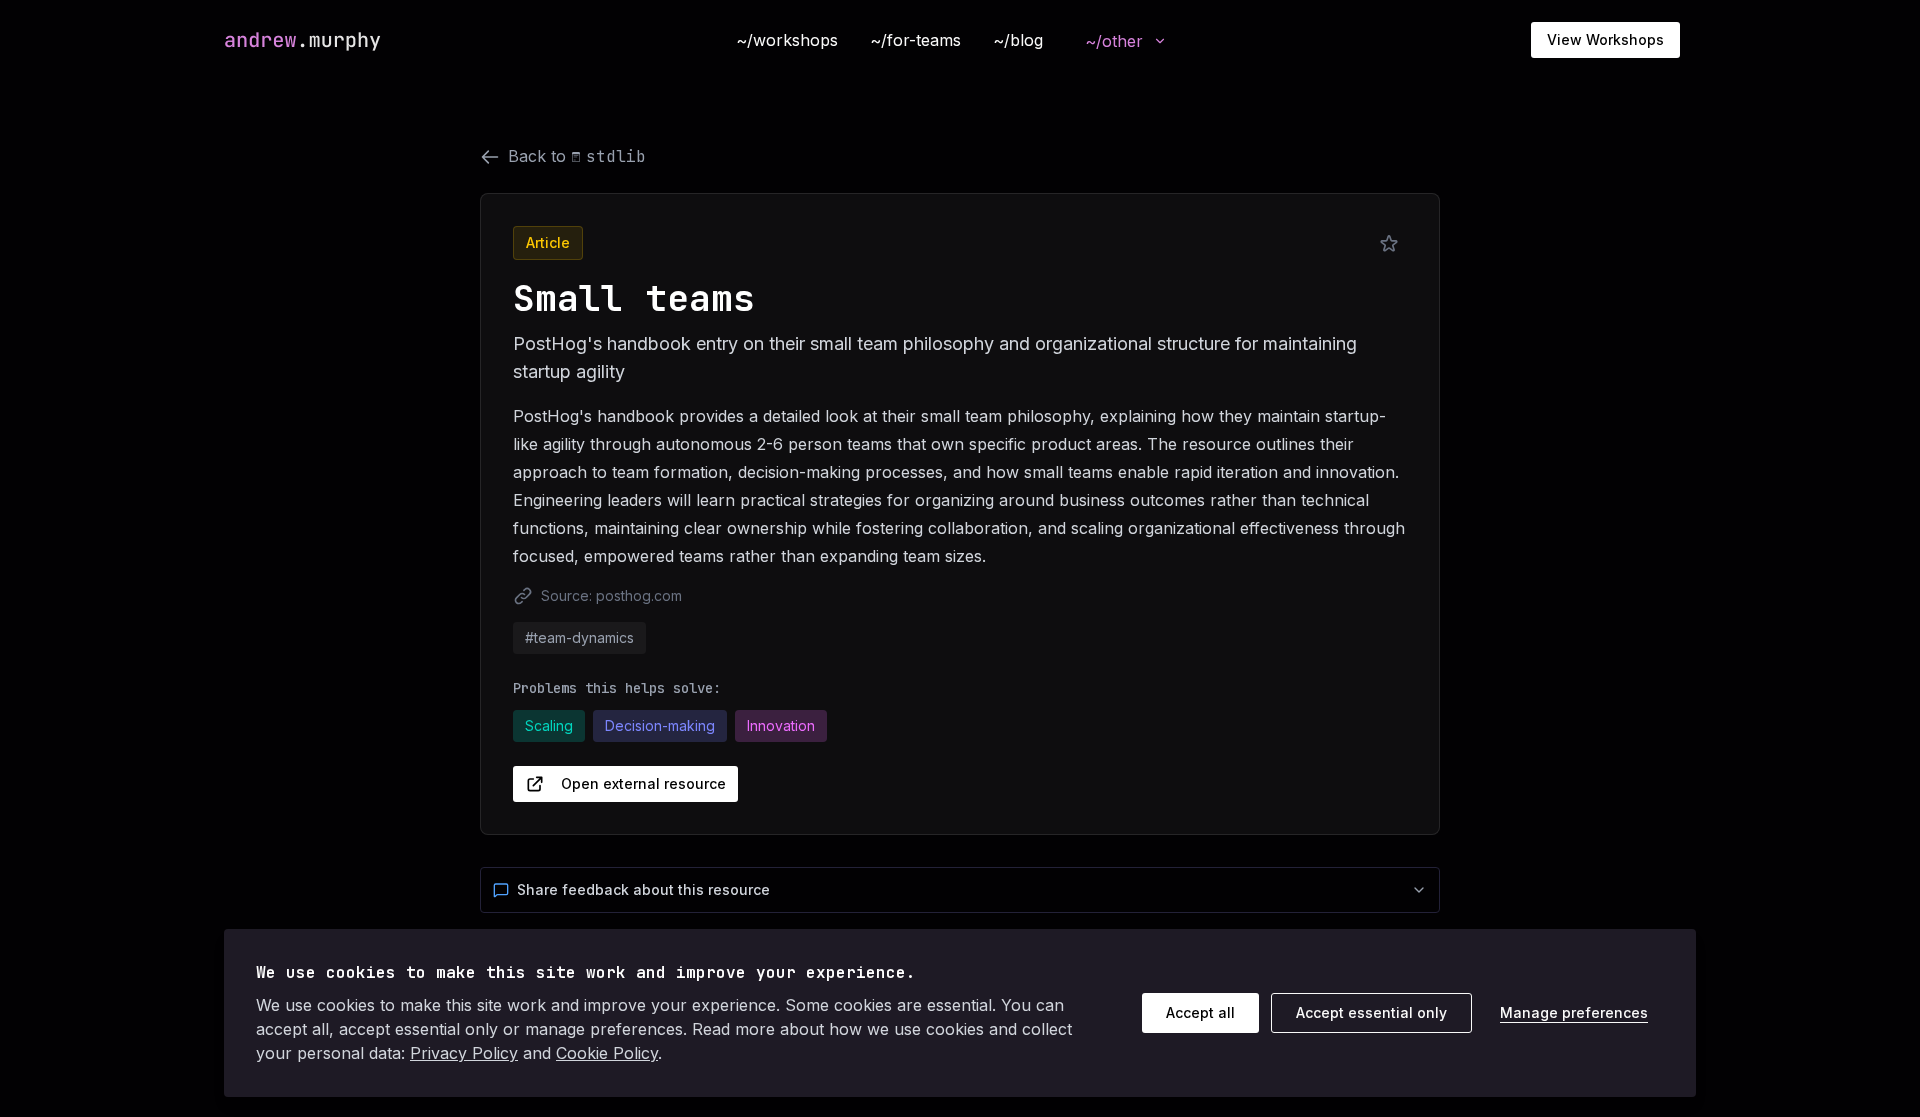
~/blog (1018, 40)
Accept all (1200, 1012)
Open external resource (643, 783)
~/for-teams (915, 40)
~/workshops (787, 40)
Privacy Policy (464, 1053)
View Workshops (1605, 39)
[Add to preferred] (1389, 244)
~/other (1114, 41)
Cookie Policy (607, 1053)
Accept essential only (1371, 1012)
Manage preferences (1574, 1012)
